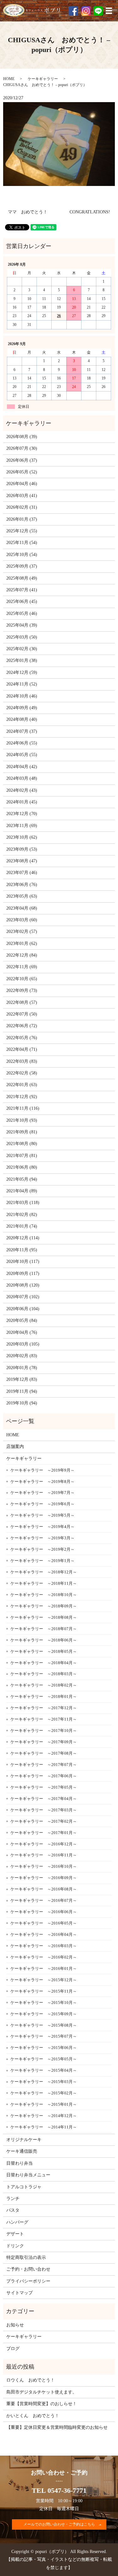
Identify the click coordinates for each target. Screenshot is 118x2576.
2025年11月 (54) (22, 543)
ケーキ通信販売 (22, 2151)
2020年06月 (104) (23, 1309)
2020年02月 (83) (22, 1356)
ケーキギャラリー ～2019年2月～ (42, 1549)
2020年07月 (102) (23, 1297)
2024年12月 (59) (22, 672)
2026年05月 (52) (22, 472)
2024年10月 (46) (22, 696)
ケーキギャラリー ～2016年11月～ (44, 1855)
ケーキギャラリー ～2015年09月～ (44, 2014)
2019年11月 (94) (22, 1391)
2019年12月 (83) (22, 1379)
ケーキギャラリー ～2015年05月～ (44, 2059)
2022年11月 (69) (22, 967)
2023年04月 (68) (22, 908)
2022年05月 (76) (22, 1038)
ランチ (13, 2199)
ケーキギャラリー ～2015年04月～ (44, 2070)
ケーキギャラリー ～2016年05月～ (44, 1923)
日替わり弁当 (20, 2163)
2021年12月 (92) (22, 1097)
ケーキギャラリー (43, 79)
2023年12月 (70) (22, 814)
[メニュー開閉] (109, 11)
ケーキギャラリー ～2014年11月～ (44, 2127)
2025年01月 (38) (22, 660)
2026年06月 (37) (22, 460)
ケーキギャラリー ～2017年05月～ (44, 1787)
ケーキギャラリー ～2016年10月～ (44, 1866)
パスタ (13, 2210)
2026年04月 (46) (22, 484)
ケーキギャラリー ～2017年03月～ (44, 1810)
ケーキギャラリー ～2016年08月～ (44, 1889)
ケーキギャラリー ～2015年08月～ (44, 2025)
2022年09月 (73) (22, 990)
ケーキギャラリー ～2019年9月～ (42, 1470)
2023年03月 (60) (22, 920)
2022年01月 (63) (22, 1085)
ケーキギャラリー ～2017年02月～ (44, 1821)
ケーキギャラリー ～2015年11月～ (44, 1991)
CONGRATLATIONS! (90, 212)
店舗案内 (15, 1447)
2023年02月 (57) (22, 932)
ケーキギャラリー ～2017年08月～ (44, 1753)
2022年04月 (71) (22, 1049)
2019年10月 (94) (22, 1403)
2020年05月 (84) (22, 1320)
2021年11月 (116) (23, 1108)
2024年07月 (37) (22, 731)
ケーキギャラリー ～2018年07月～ (44, 1629)
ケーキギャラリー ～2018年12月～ (44, 1572)
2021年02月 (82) (22, 1215)
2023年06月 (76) (22, 885)
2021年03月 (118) (23, 1203)
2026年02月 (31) (22, 507)
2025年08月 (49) (22, 578)
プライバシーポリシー (28, 2281)
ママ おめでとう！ (28, 212)
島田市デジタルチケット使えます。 (42, 2392)
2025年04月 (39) (22, 625)
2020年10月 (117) (23, 1262)
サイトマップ (20, 2293)
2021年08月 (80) (22, 1144)
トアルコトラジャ (24, 2187)
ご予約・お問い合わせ (28, 2269)
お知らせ (15, 2325)
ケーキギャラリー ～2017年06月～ (44, 1776)
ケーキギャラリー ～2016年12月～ (44, 1844)
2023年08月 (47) (22, 861)
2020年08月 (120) (23, 1285)
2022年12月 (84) (22, 955)
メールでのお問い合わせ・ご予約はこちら (59, 2524)
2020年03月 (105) (23, 1344)
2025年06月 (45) (22, 602)
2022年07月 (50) (22, 1014)
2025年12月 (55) (22, 531)
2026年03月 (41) (22, 496)
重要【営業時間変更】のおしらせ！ (42, 2404)
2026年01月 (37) (22, 519)
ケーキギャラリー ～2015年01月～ (44, 2104)
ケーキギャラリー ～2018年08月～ (44, 1617)
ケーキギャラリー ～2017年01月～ (44, 1833)
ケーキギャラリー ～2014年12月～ (44, 2116)
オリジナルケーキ (24, 2140)
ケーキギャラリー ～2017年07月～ (44, 1765)
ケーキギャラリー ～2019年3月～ (42, 1538)
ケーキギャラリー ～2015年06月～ (44, 2048)
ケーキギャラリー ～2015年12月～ (44, 1980)
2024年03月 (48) (22, 778)
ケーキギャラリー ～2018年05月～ (44, 1651)
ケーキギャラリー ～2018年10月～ (44, 1595)
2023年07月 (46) (22, 873)
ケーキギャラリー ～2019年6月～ (42, 1504)
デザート (15, 2234)
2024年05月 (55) (22, 755)
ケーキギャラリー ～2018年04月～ (44, 1663)
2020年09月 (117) (23, 1274)
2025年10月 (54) (22, 555)
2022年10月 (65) (22, 979)
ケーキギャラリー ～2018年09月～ (44, 1606)
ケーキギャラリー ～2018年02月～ (44, 1685)
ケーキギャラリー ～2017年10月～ (44, 1731)
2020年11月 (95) (22, 1250)
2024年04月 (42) (22, 767)
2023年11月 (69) (22, 826)
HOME (9, 79)
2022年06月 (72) (22, 1026)
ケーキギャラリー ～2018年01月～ (44, 1696)
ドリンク (15, 2246)
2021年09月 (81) (22, 1132)
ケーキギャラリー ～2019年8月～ (42, 1482)
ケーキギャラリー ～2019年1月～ (42, 1561)
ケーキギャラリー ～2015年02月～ (44, 2093)
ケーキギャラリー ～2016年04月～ (44, 1934)
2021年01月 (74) (22, 1226)
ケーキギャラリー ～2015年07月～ (44, 2036)
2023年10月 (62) (22, 837)
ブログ (13, 2349)
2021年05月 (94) (22, 1179)
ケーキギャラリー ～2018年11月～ (44, 1583)
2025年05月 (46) (22, 614)
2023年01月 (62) (22, 944)
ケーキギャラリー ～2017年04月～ (44, 1799)
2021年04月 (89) (22, 1191)
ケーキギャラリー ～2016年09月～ (44, 1878)
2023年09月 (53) (22, 849)
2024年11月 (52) (22, 684)
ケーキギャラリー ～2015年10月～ (44, 2003)
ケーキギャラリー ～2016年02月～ (44, 1957)
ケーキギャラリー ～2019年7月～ (42, 1493)
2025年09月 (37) (22, 566)
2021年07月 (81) (22, 1156)
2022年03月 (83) (22, 1061)
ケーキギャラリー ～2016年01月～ (44, 1968)
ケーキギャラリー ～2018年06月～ (44, 1640)
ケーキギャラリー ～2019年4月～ (42, 1527)
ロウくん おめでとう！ (31, 2380)
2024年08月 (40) (22, 719)
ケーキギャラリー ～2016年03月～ (44, 1946)
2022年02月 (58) (22, 1073)
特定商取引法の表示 (26, 2258)
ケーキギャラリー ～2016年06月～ (44, 1912)
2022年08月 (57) (22, 1002)
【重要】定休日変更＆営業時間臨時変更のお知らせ (57, 2427)
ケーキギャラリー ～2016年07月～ (44, 1900)
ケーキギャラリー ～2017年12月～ (44, 1708)
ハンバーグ (17, 2222)
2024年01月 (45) (22, 802)
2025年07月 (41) (22, 590)
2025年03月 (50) (22, 637)
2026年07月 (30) (22, 448)
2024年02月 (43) (22, 790)
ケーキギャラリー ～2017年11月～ (44, 1719)
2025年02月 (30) (22, 649)
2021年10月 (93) (22, 1120)
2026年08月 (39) (22, 437)
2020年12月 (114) (23, 1238)
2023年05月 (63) (22, 896)
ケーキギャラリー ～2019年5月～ (42, 1515)
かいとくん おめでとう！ (33, 2416)
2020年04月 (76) (22, 1332)
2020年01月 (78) (22, 1368)
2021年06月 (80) (22, 1167)
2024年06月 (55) (22, 743)
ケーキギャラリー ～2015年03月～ (44, 2082)
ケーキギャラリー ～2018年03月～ (44, 1674)
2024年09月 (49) (22, 708)
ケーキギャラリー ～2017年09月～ (44, 1742)
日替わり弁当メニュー (28, 2175)
